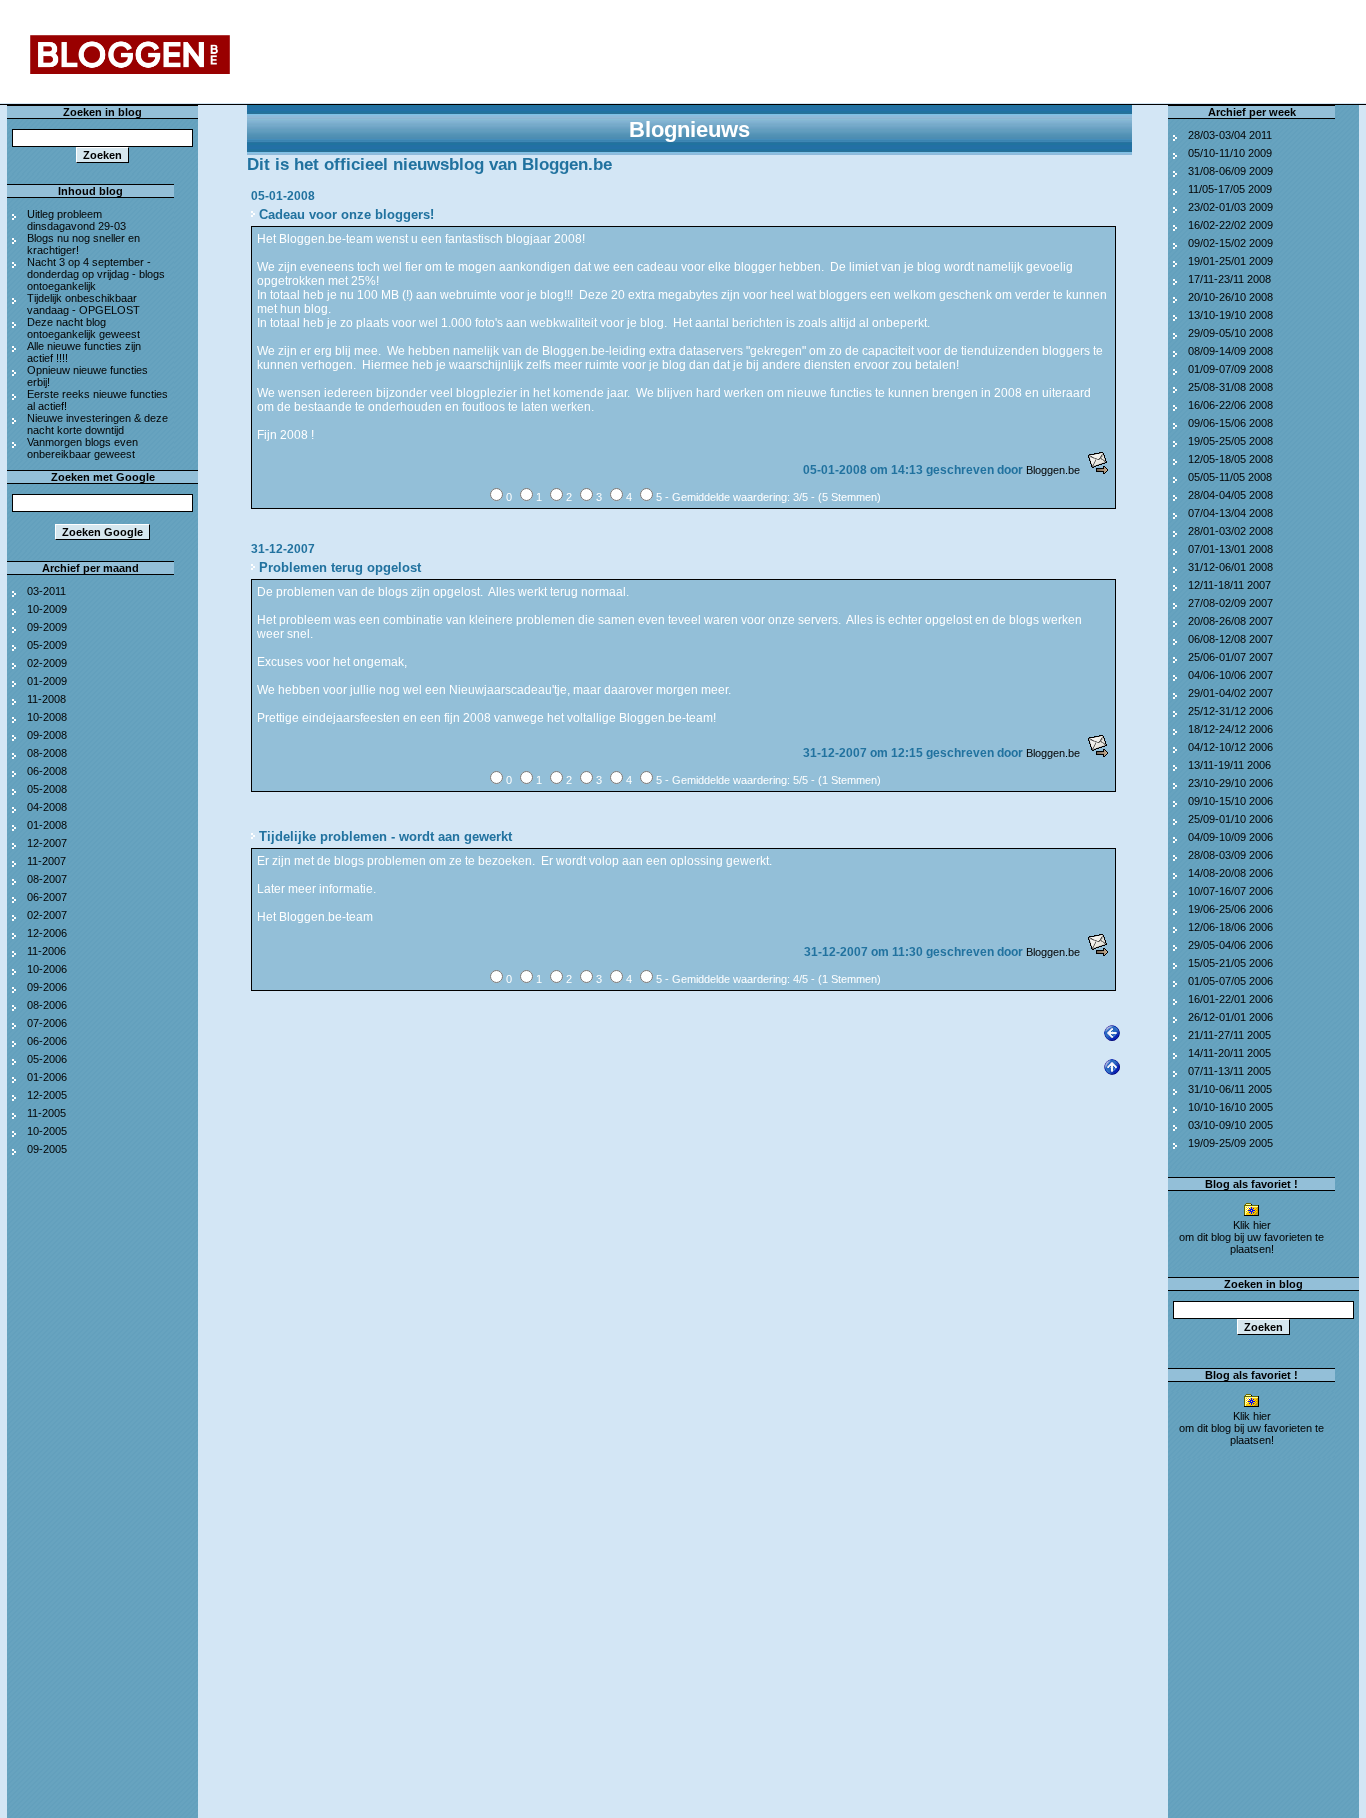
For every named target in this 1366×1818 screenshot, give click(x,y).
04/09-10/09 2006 (1230, 837)
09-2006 (47, 987)
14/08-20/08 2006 (1230, 873)
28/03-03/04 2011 (1230, 135)
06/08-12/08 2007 (1230, 639)
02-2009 (47, 663)
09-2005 (47, 1149)
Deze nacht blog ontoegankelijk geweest (83, 328)
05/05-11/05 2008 (1230, 477)
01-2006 (47, 1077)
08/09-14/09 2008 (1230, 351)
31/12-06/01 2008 (1230, 567)
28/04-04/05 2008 (1230, 495)
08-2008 (47, 753)
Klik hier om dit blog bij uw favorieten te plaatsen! (1251, 1237)
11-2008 (46, 699)
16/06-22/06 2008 (1230, 405)
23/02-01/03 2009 (1230, 207)
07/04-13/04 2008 (1230, 513)
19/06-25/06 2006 (1230, 909)
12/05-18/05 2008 (1230, 459)
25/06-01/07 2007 (1230, 657)
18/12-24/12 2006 (1230, 729)
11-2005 (46, 1113)
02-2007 (47, 915)
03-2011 (46, 591)
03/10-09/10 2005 (1230, 1125)
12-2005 (47, 1095)
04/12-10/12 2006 (1230, 747)
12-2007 (47, 843)
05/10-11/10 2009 (1230, 153)
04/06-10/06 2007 (1230, 675)
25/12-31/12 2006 (1230, 711)
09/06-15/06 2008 (1230, 423)
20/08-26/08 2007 (1230, 621)
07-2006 (47, 1023)
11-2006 (46, 951)
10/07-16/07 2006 (1230, 891)
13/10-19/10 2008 (1230, 315)
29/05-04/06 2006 (1230, 945)
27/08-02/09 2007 (1230, 603)
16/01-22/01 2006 (1230, 999)
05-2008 (47, 789)
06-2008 (47, 771)
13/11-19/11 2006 (1229, 765)
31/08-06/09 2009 (1230, 171)
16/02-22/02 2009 (1230, 225)
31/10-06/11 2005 (1230, 1089)
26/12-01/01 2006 (1230, 1017)
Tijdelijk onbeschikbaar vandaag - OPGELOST (83, 304)
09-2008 (47, 735)
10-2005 (47, 1131)
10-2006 (47, 969)
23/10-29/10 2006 (1230, 783)
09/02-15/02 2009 (1230, 243)
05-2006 (47, 1059)
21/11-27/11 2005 (1229, 1035)
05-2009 (47, 645)
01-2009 (47, 681)
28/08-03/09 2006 (1230, 855)
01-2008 (47, 825)
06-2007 (47, 897)
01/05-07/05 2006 (1230, 981)
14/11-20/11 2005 (1229, 1053)
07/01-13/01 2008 (1230, 549)
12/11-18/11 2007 (1229, 585)
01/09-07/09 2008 (1230, 369)
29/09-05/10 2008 (1230, 333)
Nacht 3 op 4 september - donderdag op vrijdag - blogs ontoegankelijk (96, 274)
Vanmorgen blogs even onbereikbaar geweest (82, 448)
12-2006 (47, 933)
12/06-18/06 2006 (1230, 927)
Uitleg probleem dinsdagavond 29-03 (76, 220)
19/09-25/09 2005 (1230, 1143)
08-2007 (47, 879)
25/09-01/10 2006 (1230, 819)
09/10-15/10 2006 (1230, 801)
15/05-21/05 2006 (1230, 963)
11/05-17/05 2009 (1230, 189)
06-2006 (47, 1041)
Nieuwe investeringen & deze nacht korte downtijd (97, 424)
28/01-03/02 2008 (1230, 531)
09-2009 (47, 627)
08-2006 (47, 1005)
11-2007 (46, 861)
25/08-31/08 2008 (1230, 387)
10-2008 (47, 717)
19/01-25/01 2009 (1230, 261)
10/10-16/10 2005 (1230, 1107)
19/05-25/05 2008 (1230, 441)
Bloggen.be (1053, 470)
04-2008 (47, 807)
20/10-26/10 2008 (1230, 297)
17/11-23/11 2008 (1229, 279)
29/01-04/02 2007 (1230, 693)
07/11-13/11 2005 (1229, 1071)
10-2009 (47, 609)
